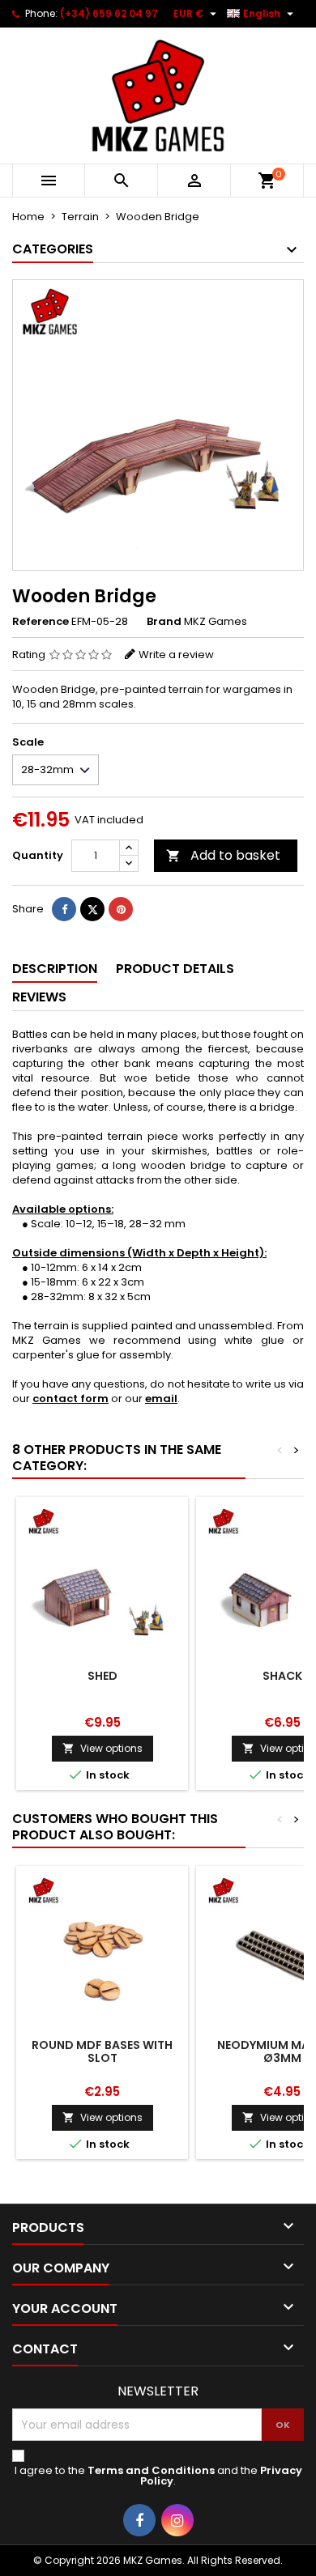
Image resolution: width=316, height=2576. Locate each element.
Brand (164, 622)
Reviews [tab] (39, 997)
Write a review (176, 655)
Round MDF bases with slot (102, 2051)
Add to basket (223, 855)
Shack (282, 1676)
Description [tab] (55, 969)
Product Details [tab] (175, 969)
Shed (102, 1676)
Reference (41, 622)
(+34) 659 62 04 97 (109, 13)
